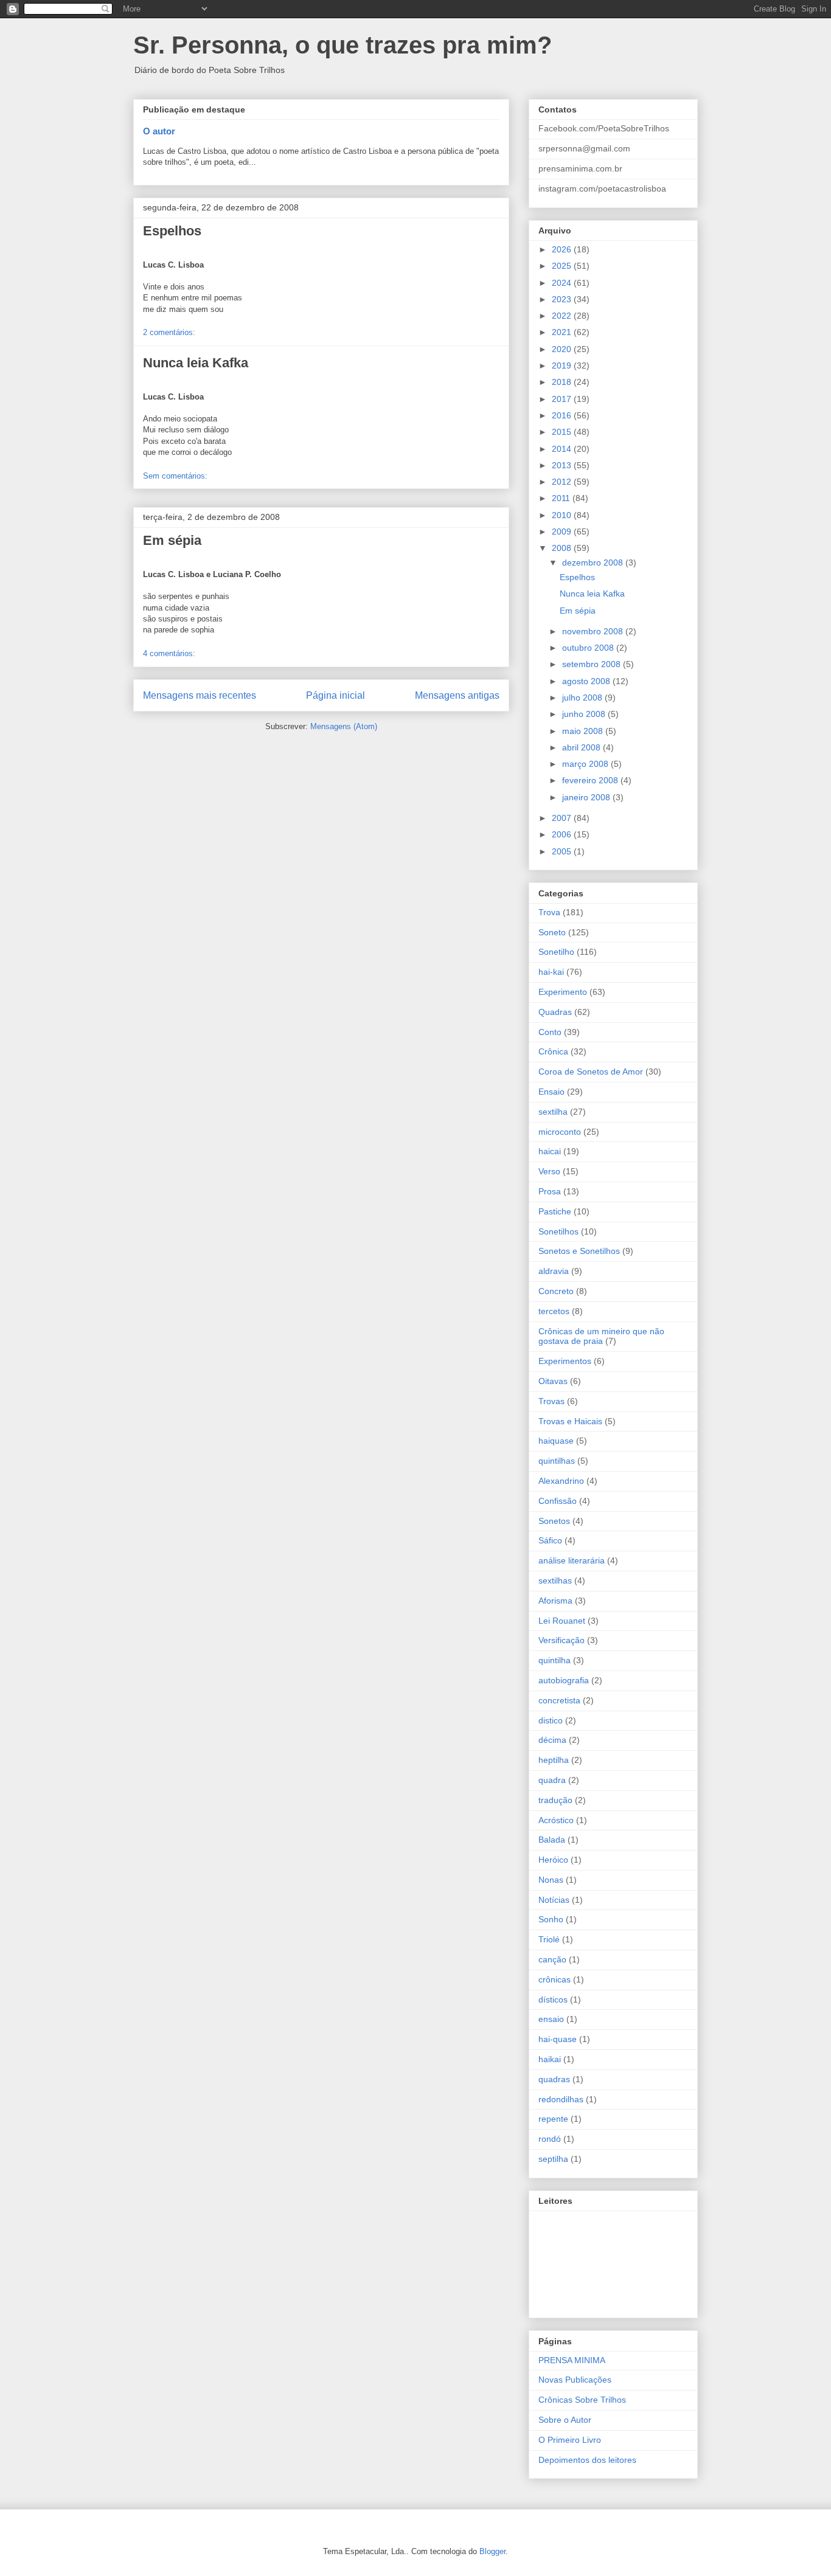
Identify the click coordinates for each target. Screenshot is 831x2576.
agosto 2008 (587, 681)
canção (552, 1959)
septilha (553, 2159)
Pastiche (555, 1211)
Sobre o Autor (565, 2420)
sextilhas (555, 1581)
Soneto (552, 932)
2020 (563, 349)
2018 (563, 382)
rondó (550, 2139)
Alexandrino (561, 1481)
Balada (552, 1840)
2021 (563, 332)
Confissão (558, 1501)
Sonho (551, 1919)
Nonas (551, 1880)
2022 (563, 316)
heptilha (554, 1760)
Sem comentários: (175, 476)
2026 (563, 249)
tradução (555, 1800)
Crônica (553, 1051)
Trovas (551, 1401)
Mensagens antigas (457, 695)
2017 (563, 399)
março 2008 (586, 764)
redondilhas (561, 2099)
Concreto (556, 1291)
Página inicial (336, 695)
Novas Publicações (575, 2380)
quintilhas (557, 1461)
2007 (563, 818)
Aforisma (555, 1601)
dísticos (553, 2000)
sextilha (553, 1112)
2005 (563, 851)
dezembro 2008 (594, 563)
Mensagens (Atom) (344, 726)
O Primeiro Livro (570, 2440)
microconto (560, 1132)
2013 (563, 465)
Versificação (562, 1640)
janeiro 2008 (587, 797)
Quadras (555, 1012)
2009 (563, 531)
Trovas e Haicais (570, 1421)
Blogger (492, 2551)
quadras (554, 2079)
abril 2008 (582, 747)
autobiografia (564, 1680)
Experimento (563, 992)
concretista (559, 1700)
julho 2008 (583, 698)
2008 (563, 548)
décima (552, 1740)
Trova (549, 912)
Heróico (553, 1860)
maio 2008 (584, 731)
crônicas (555, 1979)
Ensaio (551, 1092)
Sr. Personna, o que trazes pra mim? (342, 45)
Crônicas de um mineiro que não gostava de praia (601, 1336)
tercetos (554, 1311)
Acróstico (556, 1820)
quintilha (555, 1660)
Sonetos (554, 1521)
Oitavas (553, 1381)
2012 (563, 482)
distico (551, 1720)
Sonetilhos (558, 1231)
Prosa (550, 1191)
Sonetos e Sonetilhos (579, 1251)
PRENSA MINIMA (572, 2360)
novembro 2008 (594, 631)
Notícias (554, 1900)
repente (553, 2119)
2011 (562, 498)
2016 (563, 415)
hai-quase (558, 2039)
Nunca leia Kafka (196, 363)
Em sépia (172, 540)
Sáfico (550, 1540)
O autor (159, 131)
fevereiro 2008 (591, 780)
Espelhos (172, 231)
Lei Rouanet (562, 1621)
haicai (550, 1151)
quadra (552, 1780)
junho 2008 (585, 714)
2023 (563, 299)
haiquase (556, 1441)
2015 (563, 432)
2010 (563, 515)
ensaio (551, 2019)
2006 (563, 834)
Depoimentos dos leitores (587, 2460)
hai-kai (551, 972)
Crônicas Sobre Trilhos (582, 2400)
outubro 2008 (589, 648)
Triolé (549, 1939)
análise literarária (572, 1560)
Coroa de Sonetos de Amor (591, 1072)
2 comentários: (169, 332)
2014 (563, 449)
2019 (563, 365)
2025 (563, 266)
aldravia (554, 1271)
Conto (550, 1032)
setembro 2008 (593, 664)
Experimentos (565, 1361)
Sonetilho (556, 952)
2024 (563, 283)
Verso (549, 1171)
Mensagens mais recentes (200, 695)
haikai (550, 2059)
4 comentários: (169, 653)
